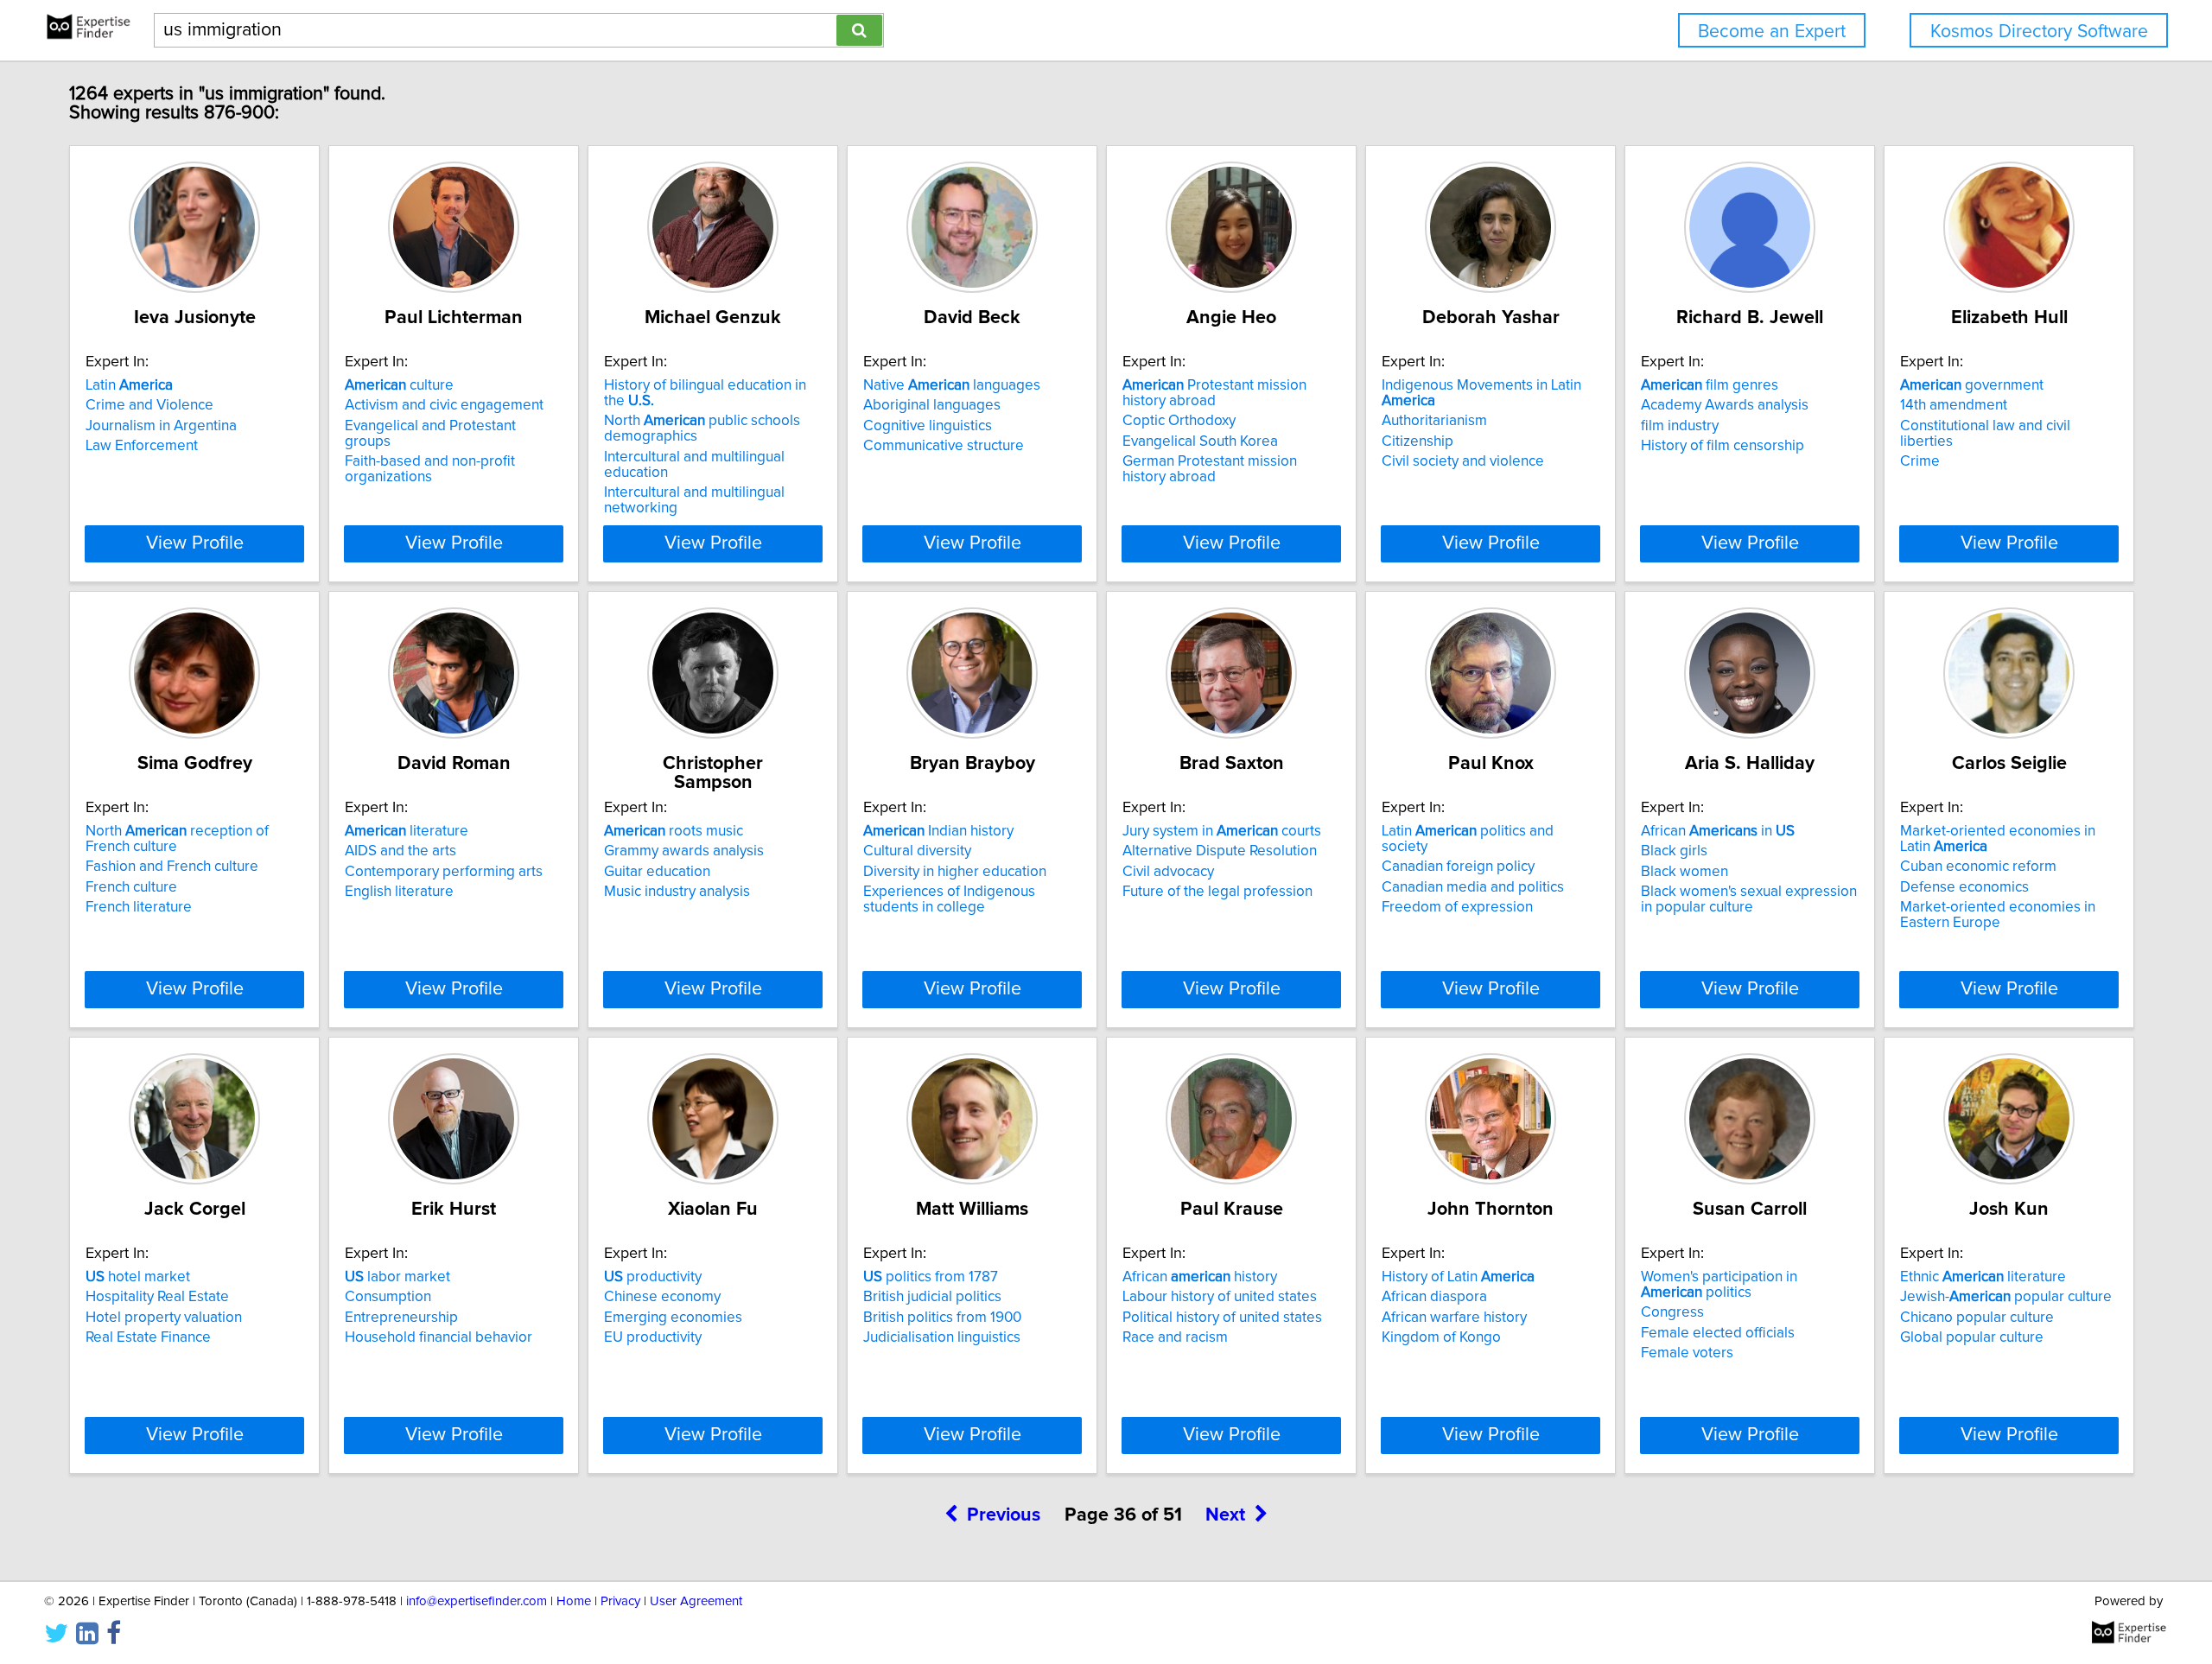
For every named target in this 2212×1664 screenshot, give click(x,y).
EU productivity (653, 1337)
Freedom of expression (1457, 907)
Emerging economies (673, 1318)
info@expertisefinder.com (477, 1601)
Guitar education (657, 872)
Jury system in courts (1222, 831)
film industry (1680, 426)
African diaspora (1434, 1297)
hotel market (138, 1277)
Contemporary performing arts (444, 872)
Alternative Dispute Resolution (1220, 851)
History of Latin (1458, 1277)
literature (407, 831)
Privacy (620, 1601)
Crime (1920, 461)
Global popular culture (1972, 1337)
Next (1225, 1515)
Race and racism (1175, 1337)
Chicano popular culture (1977, 1318)
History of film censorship (1723, 446)
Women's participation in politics (1719, 1285)
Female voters (1687, 1353)
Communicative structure (944, 446)
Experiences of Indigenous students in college (949, 899)
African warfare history (1454, 1318)
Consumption (388, 1297)
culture (399, 385)
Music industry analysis (677, 892)
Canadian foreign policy (1458, 867)
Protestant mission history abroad (1214, 393)
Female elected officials (1718, 1333)
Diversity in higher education (955, 872)
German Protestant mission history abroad (1210, 469)
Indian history (938, 831)
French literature (139, 907)
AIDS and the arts (400, 851)
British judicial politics (932, 1297)
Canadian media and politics (1473, 887)
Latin (129, 385)
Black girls (1674, 851)
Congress (1672, 1312)
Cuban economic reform (1978, 867)
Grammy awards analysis (684, 851)
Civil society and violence (1463, 461)
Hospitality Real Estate (157, 1297)
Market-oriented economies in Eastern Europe (1998, 915)
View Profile (195, 543)
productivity (653, 1277)
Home (574, 1601)
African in (1718, 831)
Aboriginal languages (932, 405)
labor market (397, 1277)
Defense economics (1964, 887)
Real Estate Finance (148, 1337)
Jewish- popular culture (2006, 1297)
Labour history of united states (1220, 1297)
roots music (674, 831)
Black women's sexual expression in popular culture (1749, 899)
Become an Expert (1772, 32)
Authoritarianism (1434, 421)
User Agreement (696, 1601)
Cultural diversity (917, 851)
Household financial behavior (439, 1337)
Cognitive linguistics (928, 426)
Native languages (952, 385)
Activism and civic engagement (444, 405)
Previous (1004, 1515)
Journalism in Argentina (161, 426)
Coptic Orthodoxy (1179, 421)
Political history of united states (1222, 1318)
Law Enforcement (142, 446)
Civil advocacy (1168, 872)
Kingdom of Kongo (1441, 1337)
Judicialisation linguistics (942, 1337)
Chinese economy (662, 1297)
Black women (1684, 872)
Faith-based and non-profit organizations (430, 469)
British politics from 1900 (942, 1318)
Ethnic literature (1983, 1277)
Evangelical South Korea (1200, 441)
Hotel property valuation (164, 1318)
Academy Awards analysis (1725, 405)
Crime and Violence (149, 405)
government (1972, 385)
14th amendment (1954, 405)
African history (1200, 1277)
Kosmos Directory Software (2039, 32)
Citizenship (1417, 441)
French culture (131, 887)
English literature (399, 892)
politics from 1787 (931, 1277)
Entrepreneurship (401, 1318)
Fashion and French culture (172, 867)
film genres (1710, 385)
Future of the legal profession (1217, 892)
